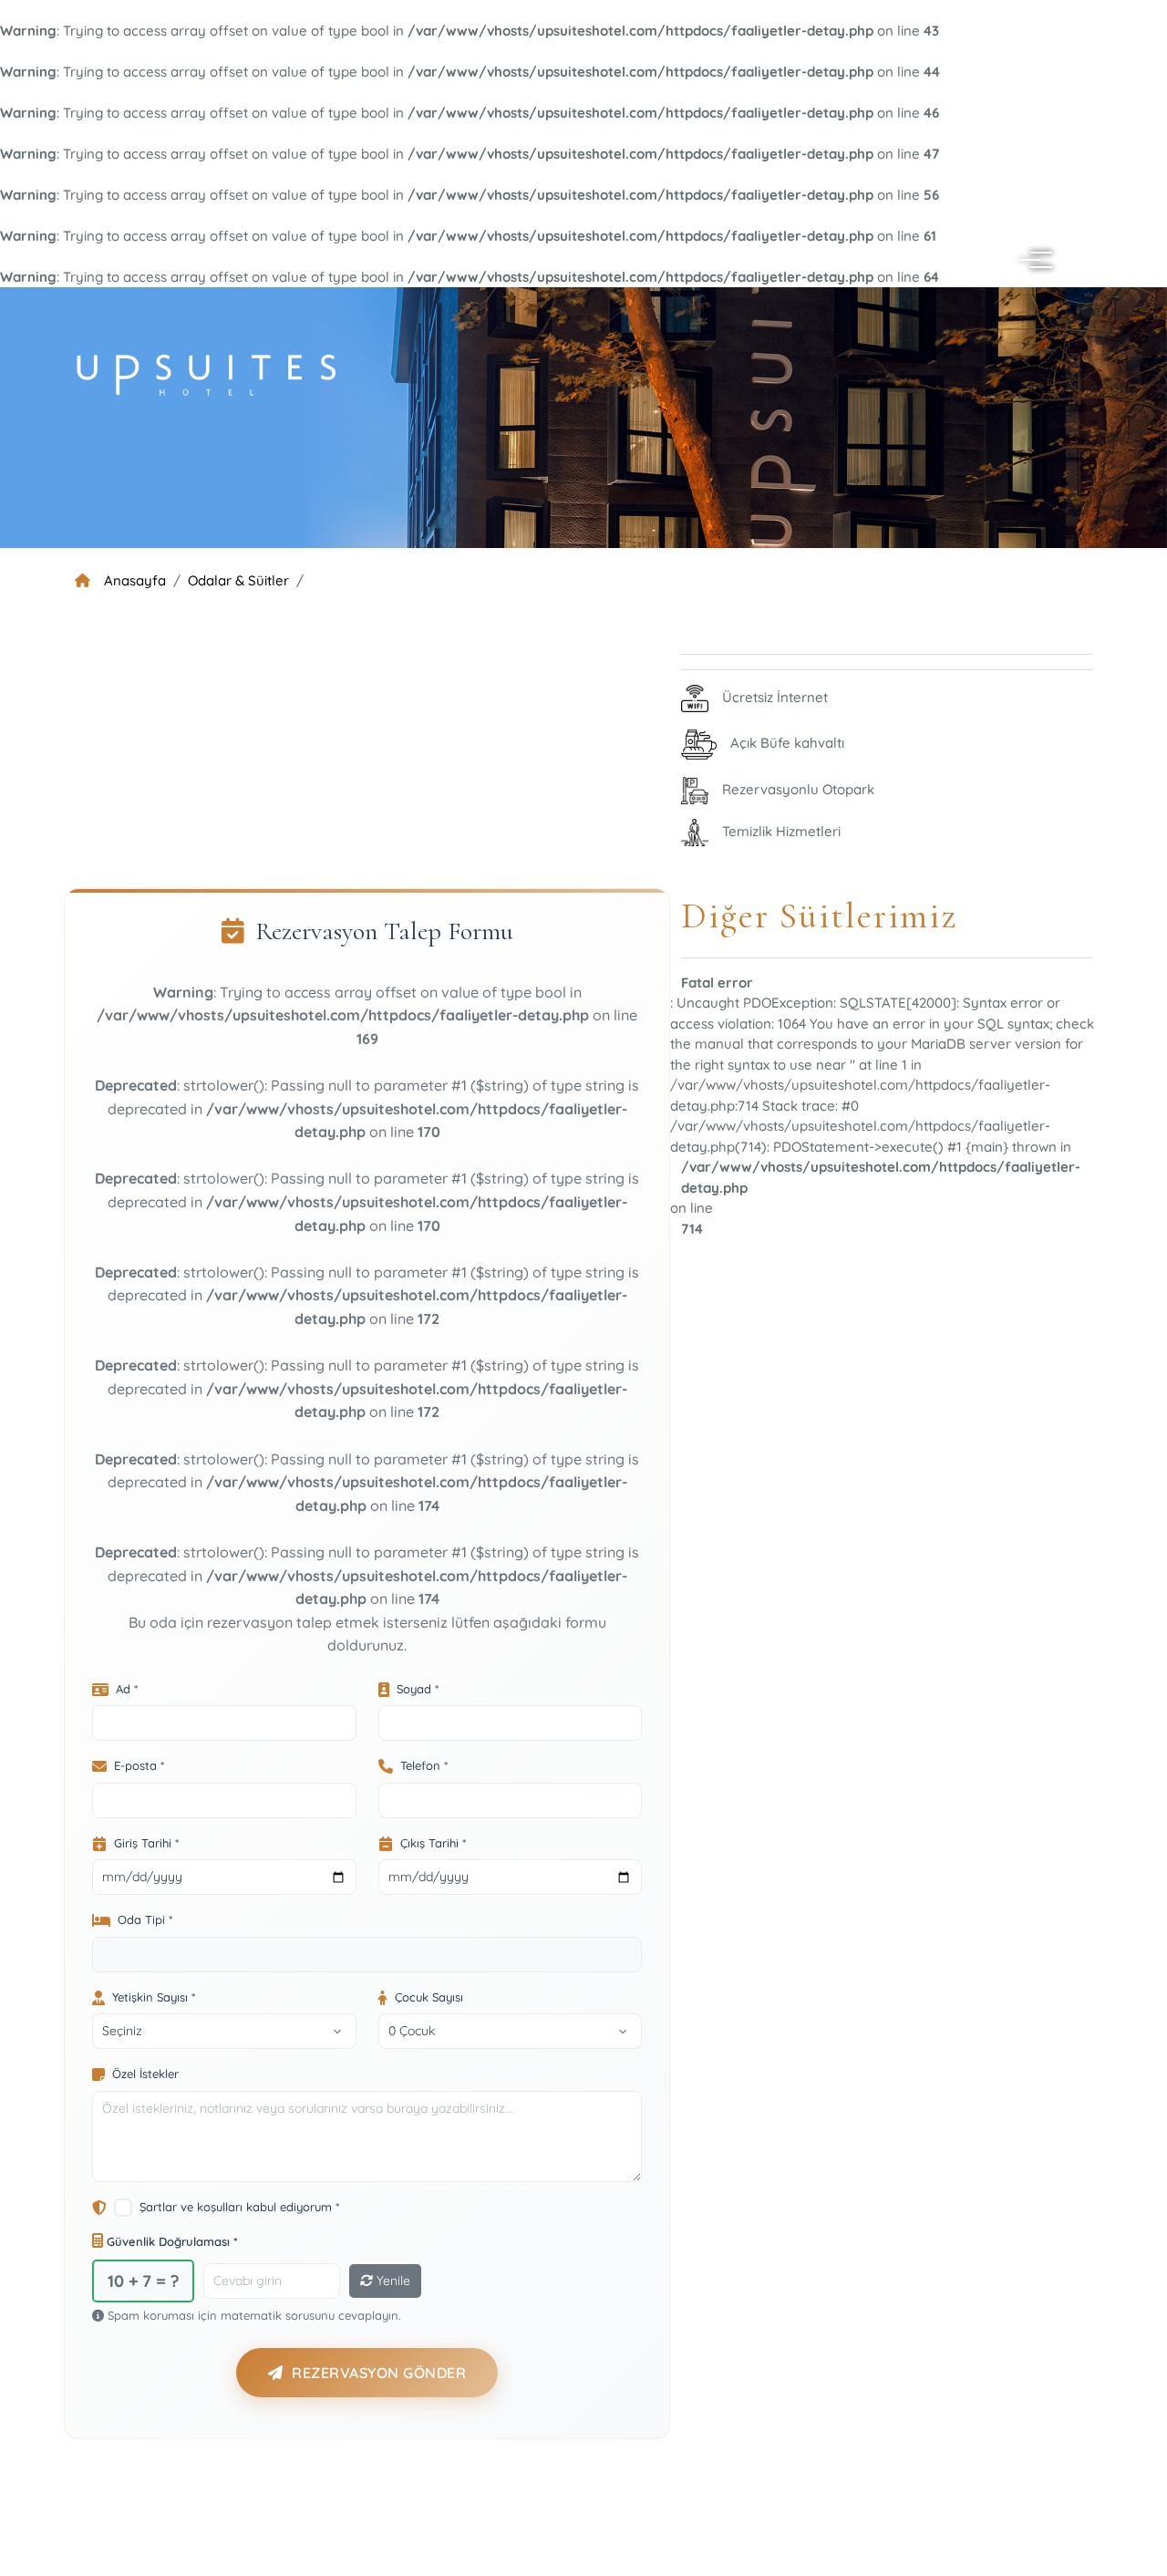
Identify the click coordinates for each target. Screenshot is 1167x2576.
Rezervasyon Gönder (379, 2373)
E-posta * (139, 1765)
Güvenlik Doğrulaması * (170, 2241)
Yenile (392, 2281)
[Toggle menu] (1032, 260)
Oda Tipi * (145, 1919)
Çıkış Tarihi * (433, 1843)
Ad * (127, 1689)
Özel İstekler (145, 2074)
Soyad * (418, 1689)
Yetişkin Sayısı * (154, 1997)
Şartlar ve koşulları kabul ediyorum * (239, 2207)
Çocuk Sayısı (429, 1997)
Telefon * (424, 1765)
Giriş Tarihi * (146, 1843)
